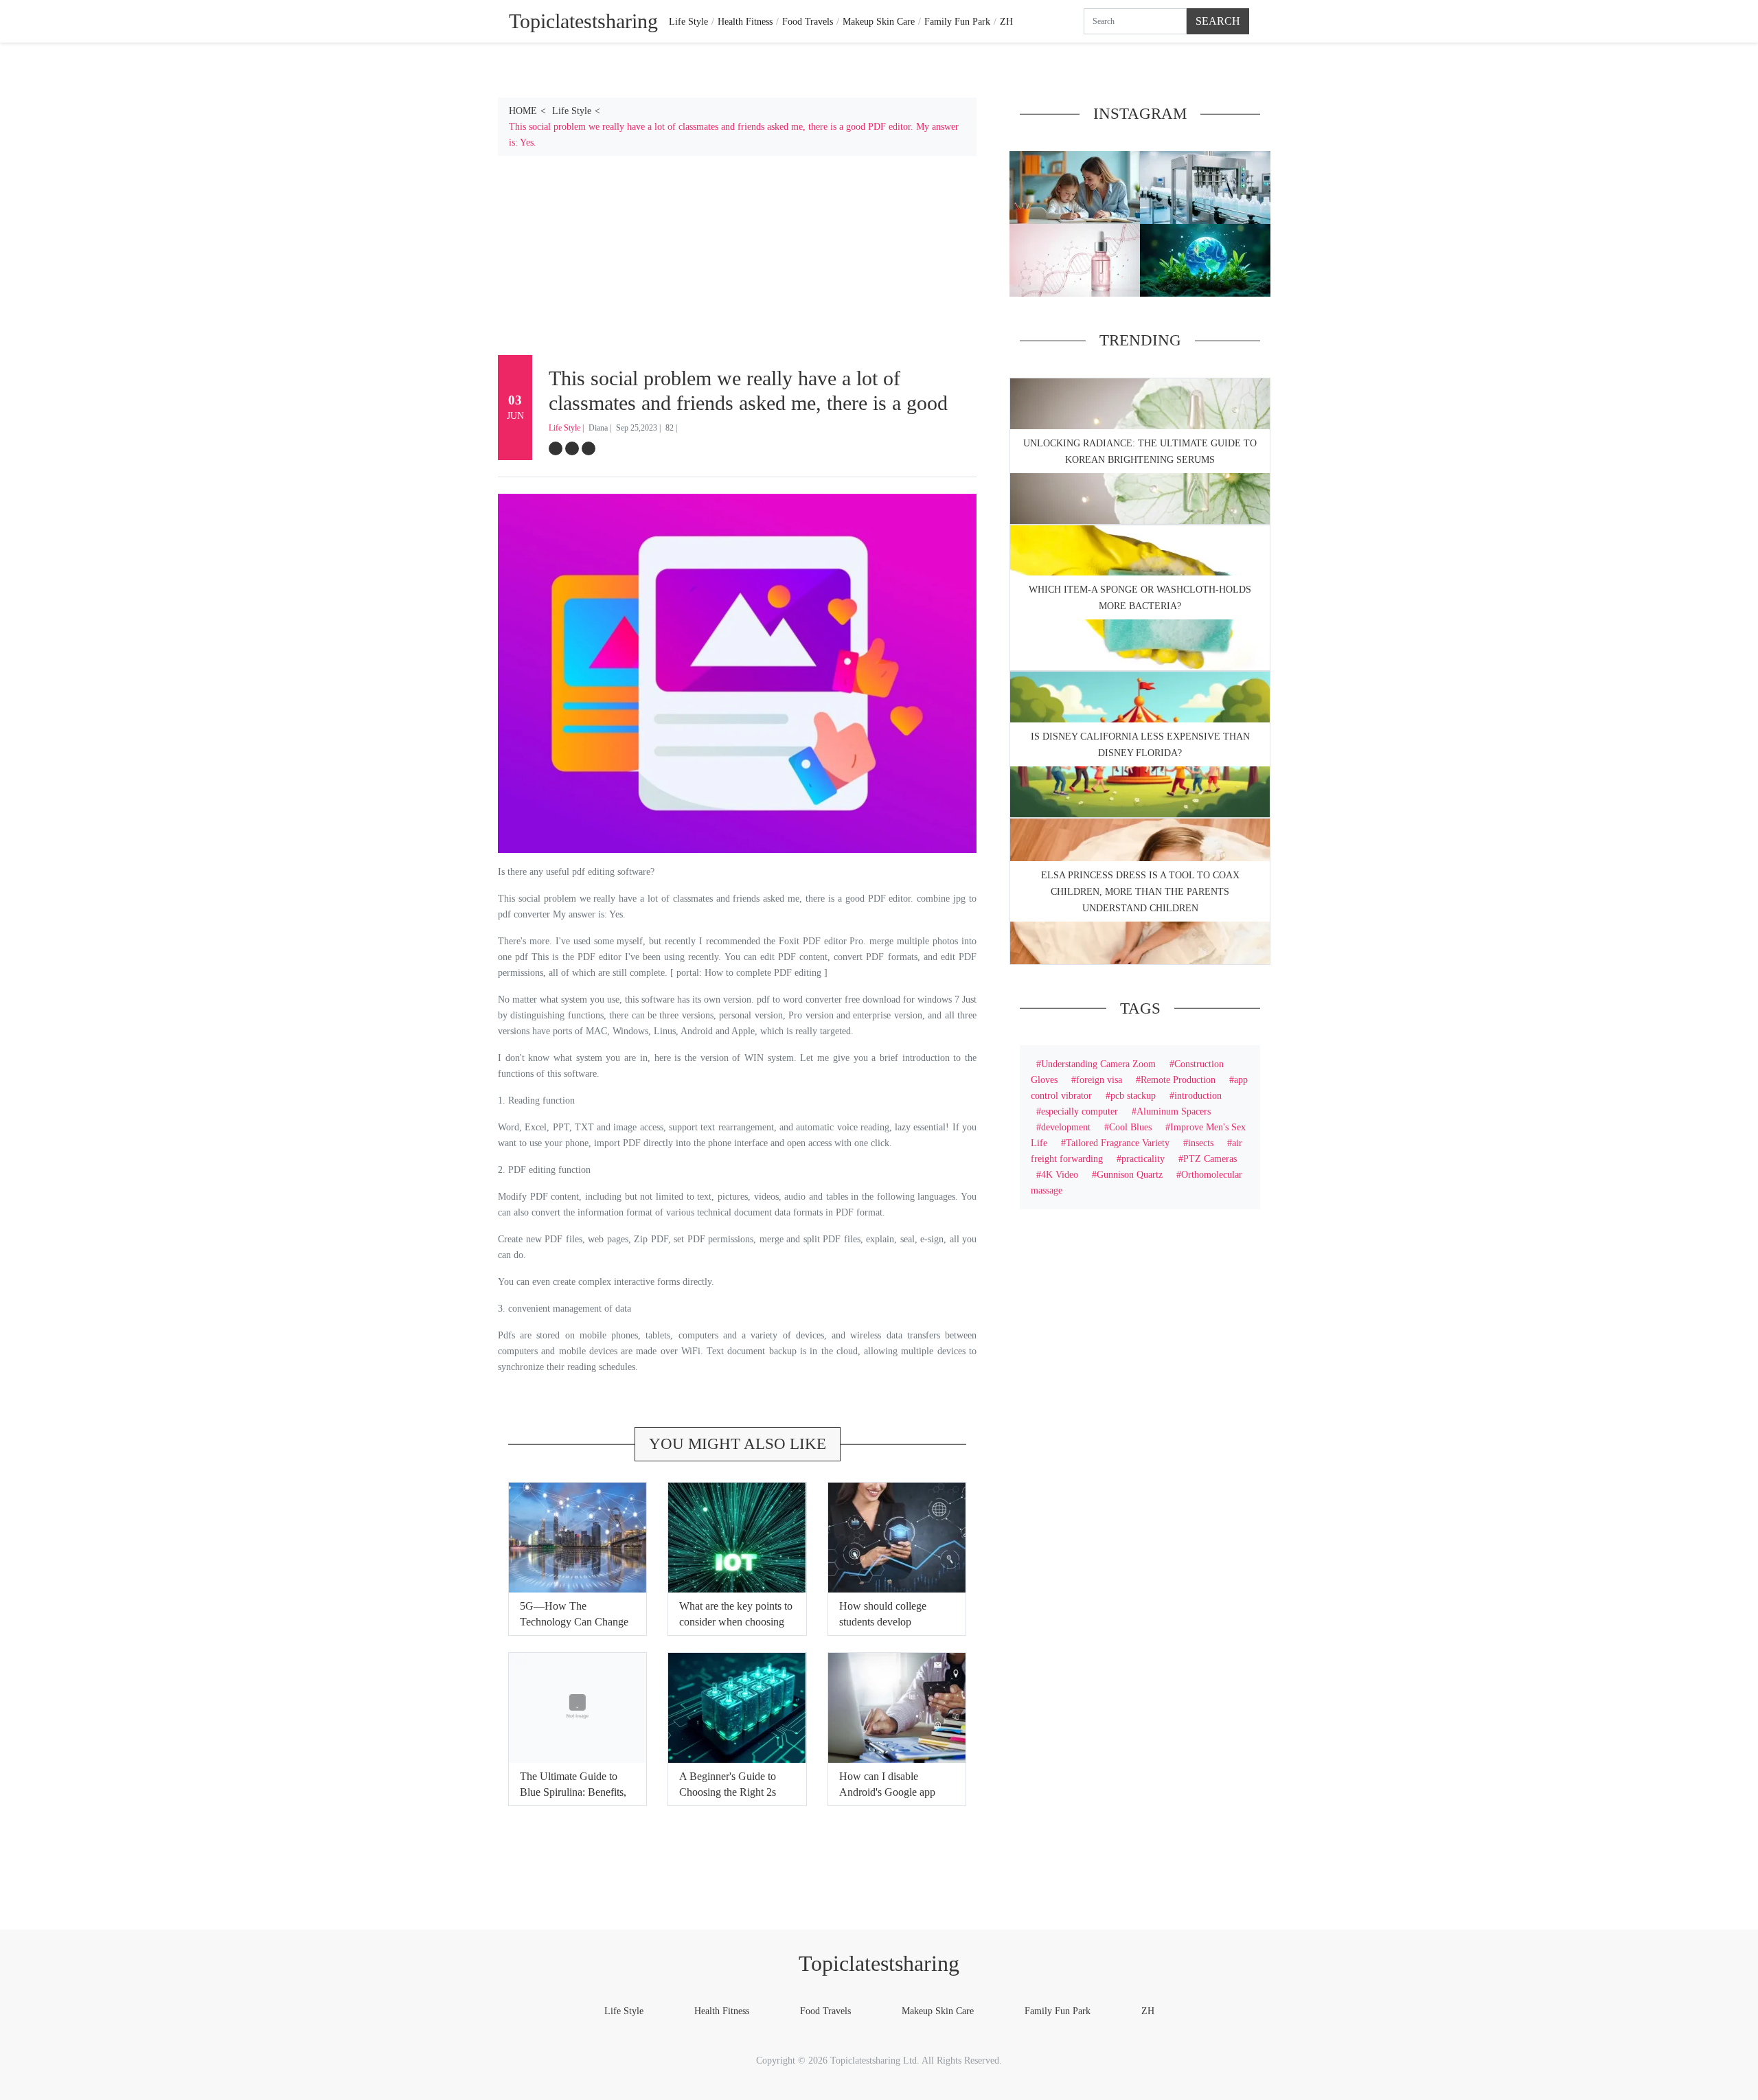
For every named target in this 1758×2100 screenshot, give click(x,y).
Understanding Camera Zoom (1098, 1064)
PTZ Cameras (1210, 1159)
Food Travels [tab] (808, 21)
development (1066, 1127)
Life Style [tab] (688, 21)
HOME (523, 111)
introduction (1198, 1095)
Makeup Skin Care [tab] (879, 21)
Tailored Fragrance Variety (1118, 1143)
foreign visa (1099, 1080)
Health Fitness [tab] (745, 21)
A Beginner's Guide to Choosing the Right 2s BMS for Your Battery (728, 1792)
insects (1201, 1143)
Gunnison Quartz (1130, 1174)
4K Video (1060, 1174)
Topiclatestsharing (879, 1963)
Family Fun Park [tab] (957, 21)
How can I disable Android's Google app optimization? (887, 1792)
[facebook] (556, 448)
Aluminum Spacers (1174, 1111)
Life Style (572, 111)
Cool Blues (1130, 1127)
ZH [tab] (1006, 21)
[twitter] (572, 448)
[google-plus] (589, 448)
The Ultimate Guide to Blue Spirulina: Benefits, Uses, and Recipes (573, 1792)
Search (1218, 21)
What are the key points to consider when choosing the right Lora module (736, 1622)
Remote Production (1178, 1080)
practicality (1143, 1159)
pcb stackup (1133, 1095)
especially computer (1080, 1111)
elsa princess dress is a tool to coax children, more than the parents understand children (1140, 892)
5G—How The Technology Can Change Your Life (574, 1622)
